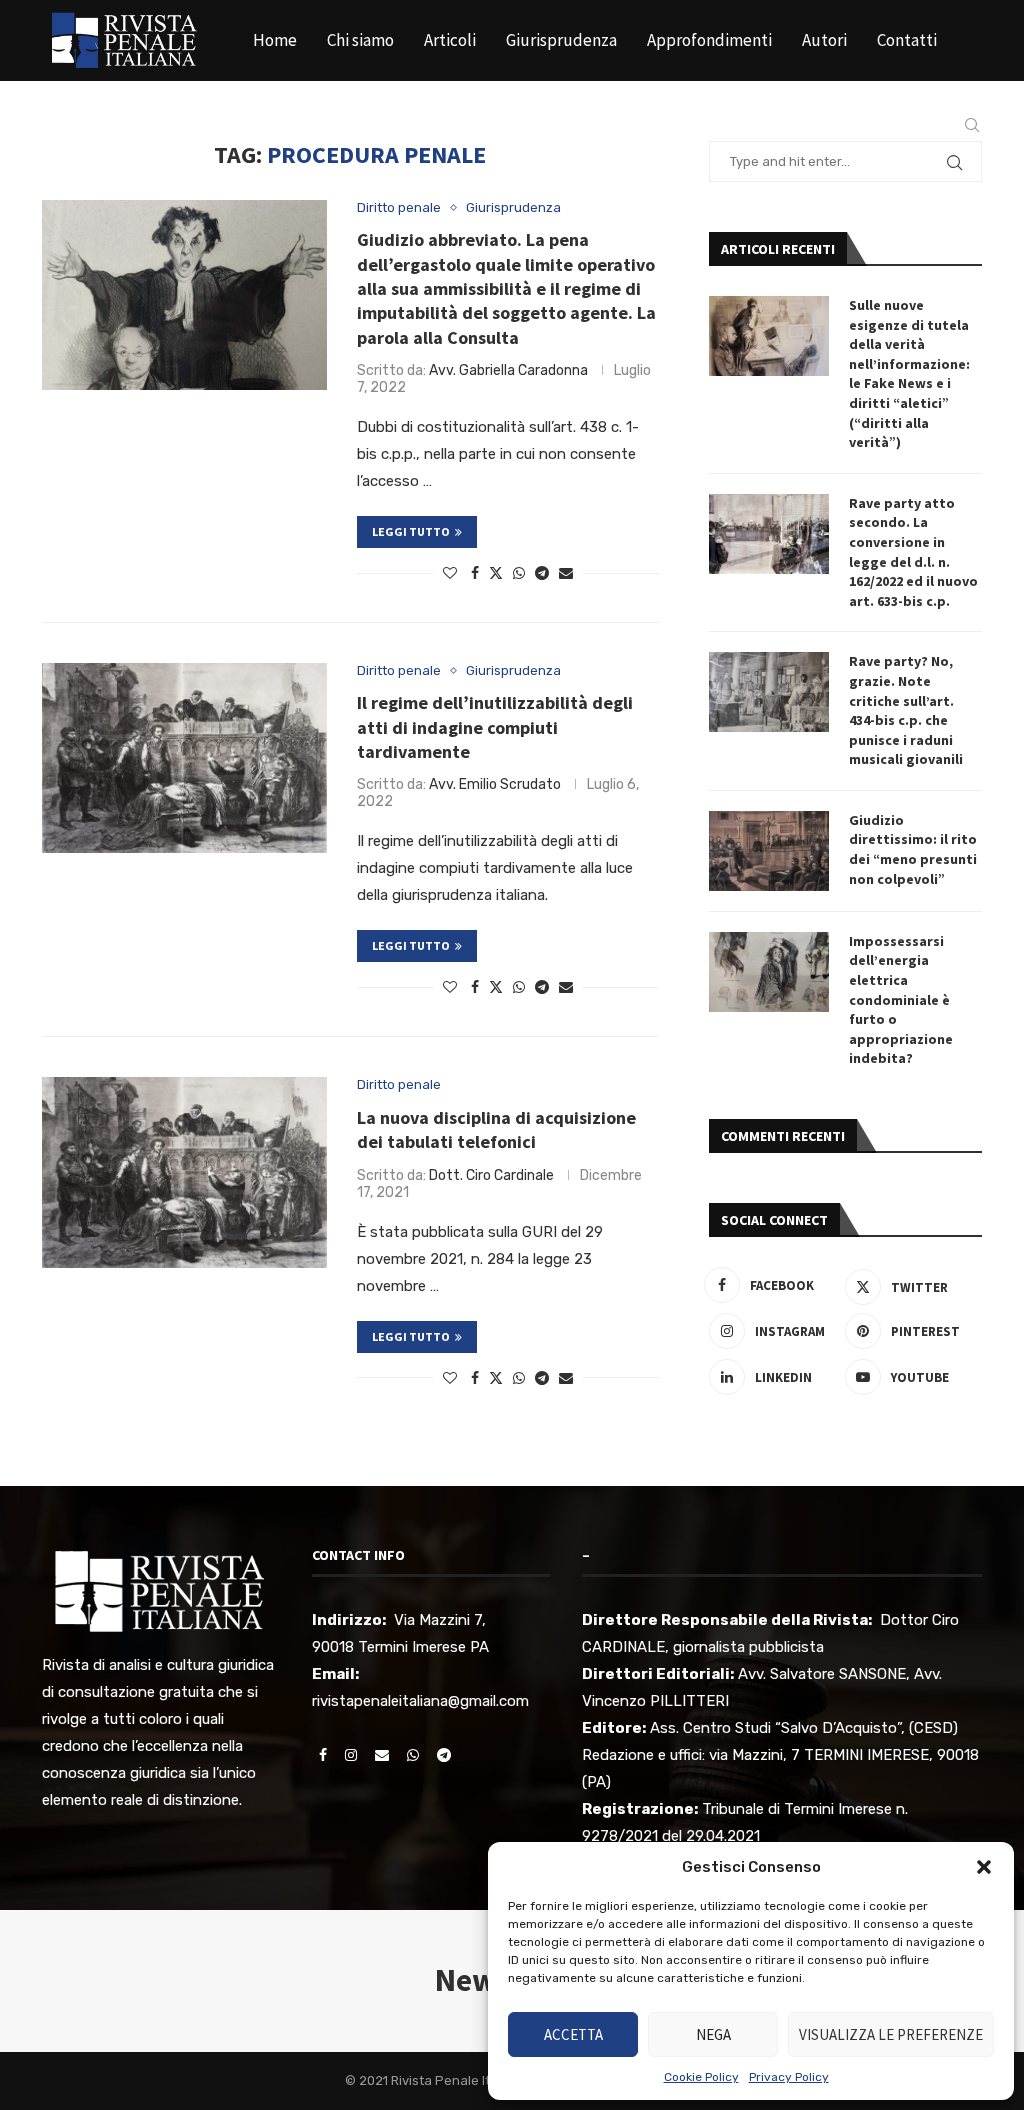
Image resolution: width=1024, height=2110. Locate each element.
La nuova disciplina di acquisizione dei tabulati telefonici (496, 1129)
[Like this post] (450, 573)
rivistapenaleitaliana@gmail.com (420, 1701)
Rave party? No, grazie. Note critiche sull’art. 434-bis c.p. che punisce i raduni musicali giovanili (906, 710)
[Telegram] (929, 125)
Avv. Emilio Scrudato (495, 784)
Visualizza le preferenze (891, 2034)
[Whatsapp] (906, 125)
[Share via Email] (566, 573)
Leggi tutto (411, 531)
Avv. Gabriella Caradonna (508, 370)
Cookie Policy (701, 2077)
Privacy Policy (789, 2077)
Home (275, 40)
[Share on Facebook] (475, 573)
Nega (713, 2034)
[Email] (883, 125)
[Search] (972, 125)
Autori (824, 40)
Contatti (907, 40)
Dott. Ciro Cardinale (491, 1175)
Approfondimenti (709, 40)
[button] (984, 1867)
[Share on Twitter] (496, 573)
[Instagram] (860, 125)
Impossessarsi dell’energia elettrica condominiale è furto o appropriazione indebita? (901, 1000)
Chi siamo (360, 40)
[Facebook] (840, 125)
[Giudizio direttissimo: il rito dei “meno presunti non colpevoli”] (769, 851)
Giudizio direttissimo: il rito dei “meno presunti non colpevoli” (913, 849)
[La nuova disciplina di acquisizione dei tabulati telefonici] (184, 1172)
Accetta (573, 2034)
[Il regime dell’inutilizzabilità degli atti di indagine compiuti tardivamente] (184, 758)
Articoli (450, 40)
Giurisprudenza (561, 40)
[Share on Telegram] (542, 573)
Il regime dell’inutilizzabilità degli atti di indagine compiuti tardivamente (495, 727)
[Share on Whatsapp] (519, 573)
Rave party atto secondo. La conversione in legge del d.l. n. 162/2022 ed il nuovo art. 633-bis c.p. (913, 552)
